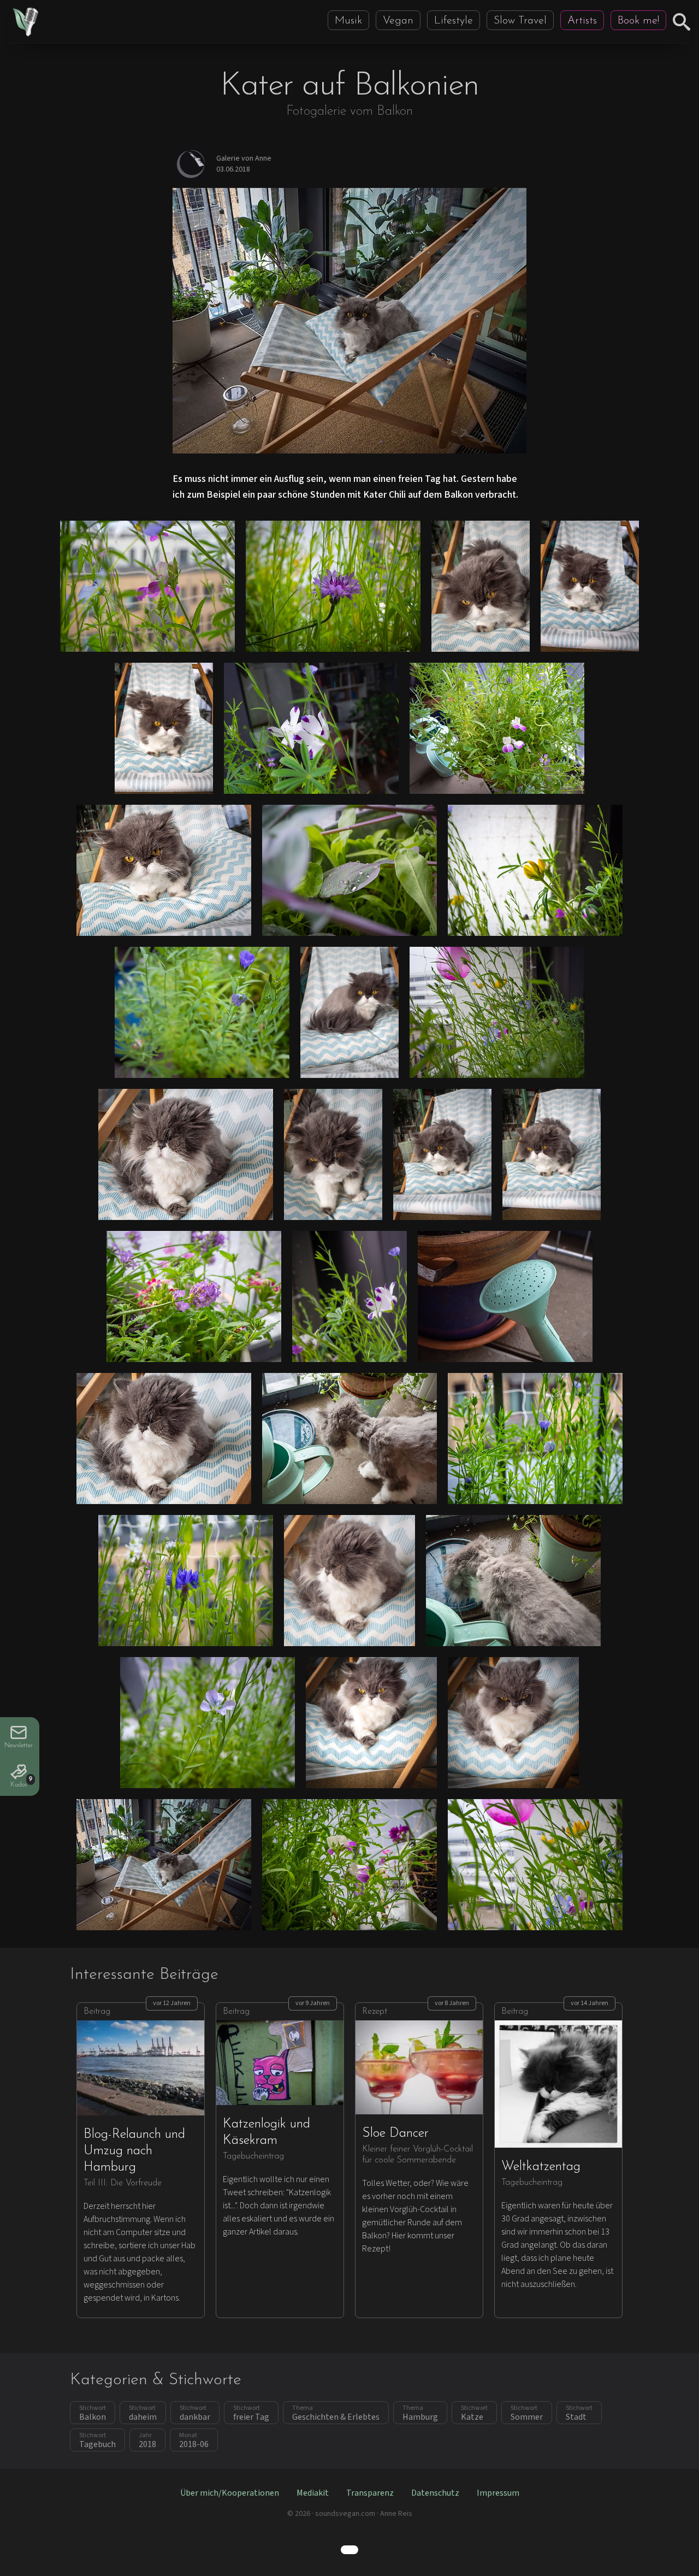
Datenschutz (435, 2493)
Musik (348, 21)
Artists (582, 21)
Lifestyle (454, 21)
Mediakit (313, 2493)
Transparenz (370, 2493)
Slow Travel (520, 21)
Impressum (498, 2493)
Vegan (398, 21)
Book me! (638, 21)
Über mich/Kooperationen (230, 2493)
